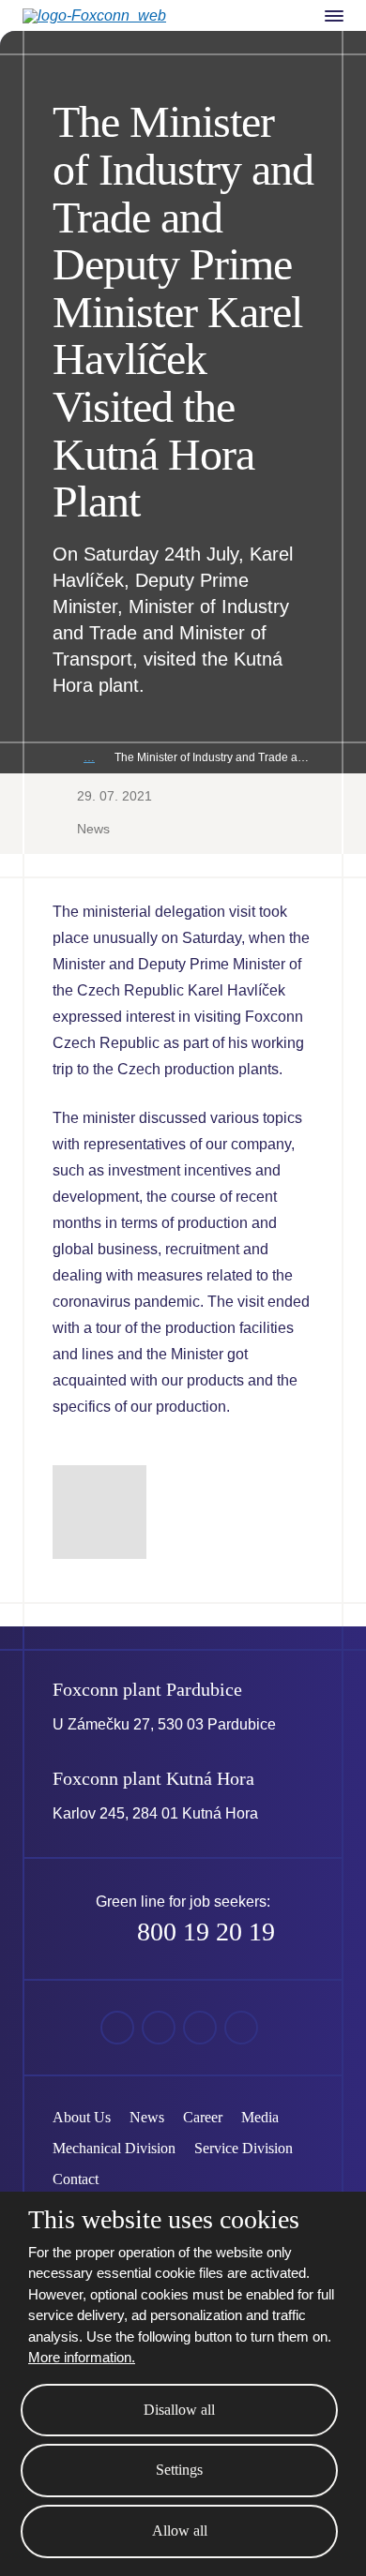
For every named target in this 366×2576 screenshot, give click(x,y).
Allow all (180, 2531)
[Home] (57, 758)
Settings (179, 2470)
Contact (76, 2179)
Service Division (244, 2148)
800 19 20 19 (206, 1932)
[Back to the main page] (110, 16)
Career (203, 2117)
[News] (89, 758)
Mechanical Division (114, 2148)
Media (260, 2117)
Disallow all (179, 2410)
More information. (82, 2357)
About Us (82, 2117)
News (93, 829)
